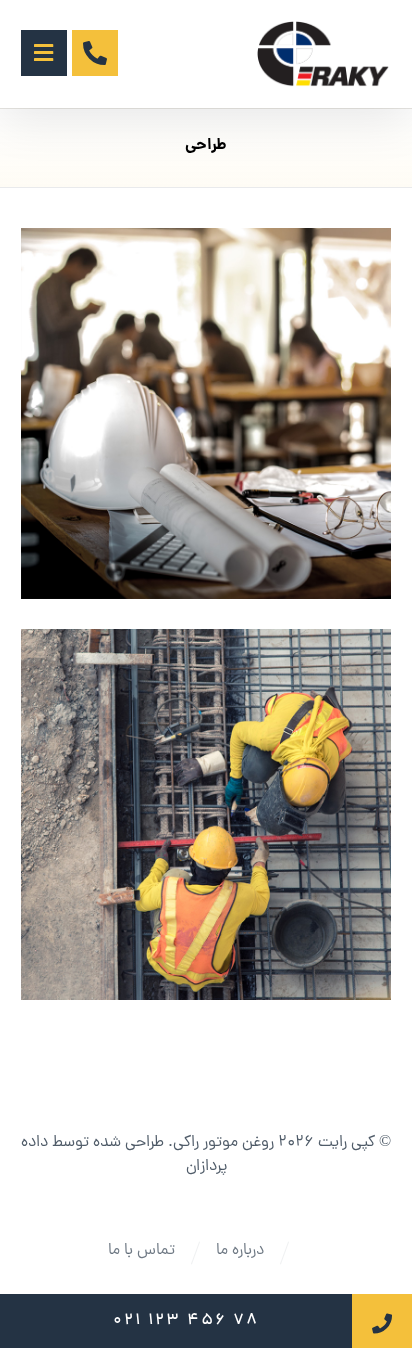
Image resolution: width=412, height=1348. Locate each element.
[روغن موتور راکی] (323, 54)
